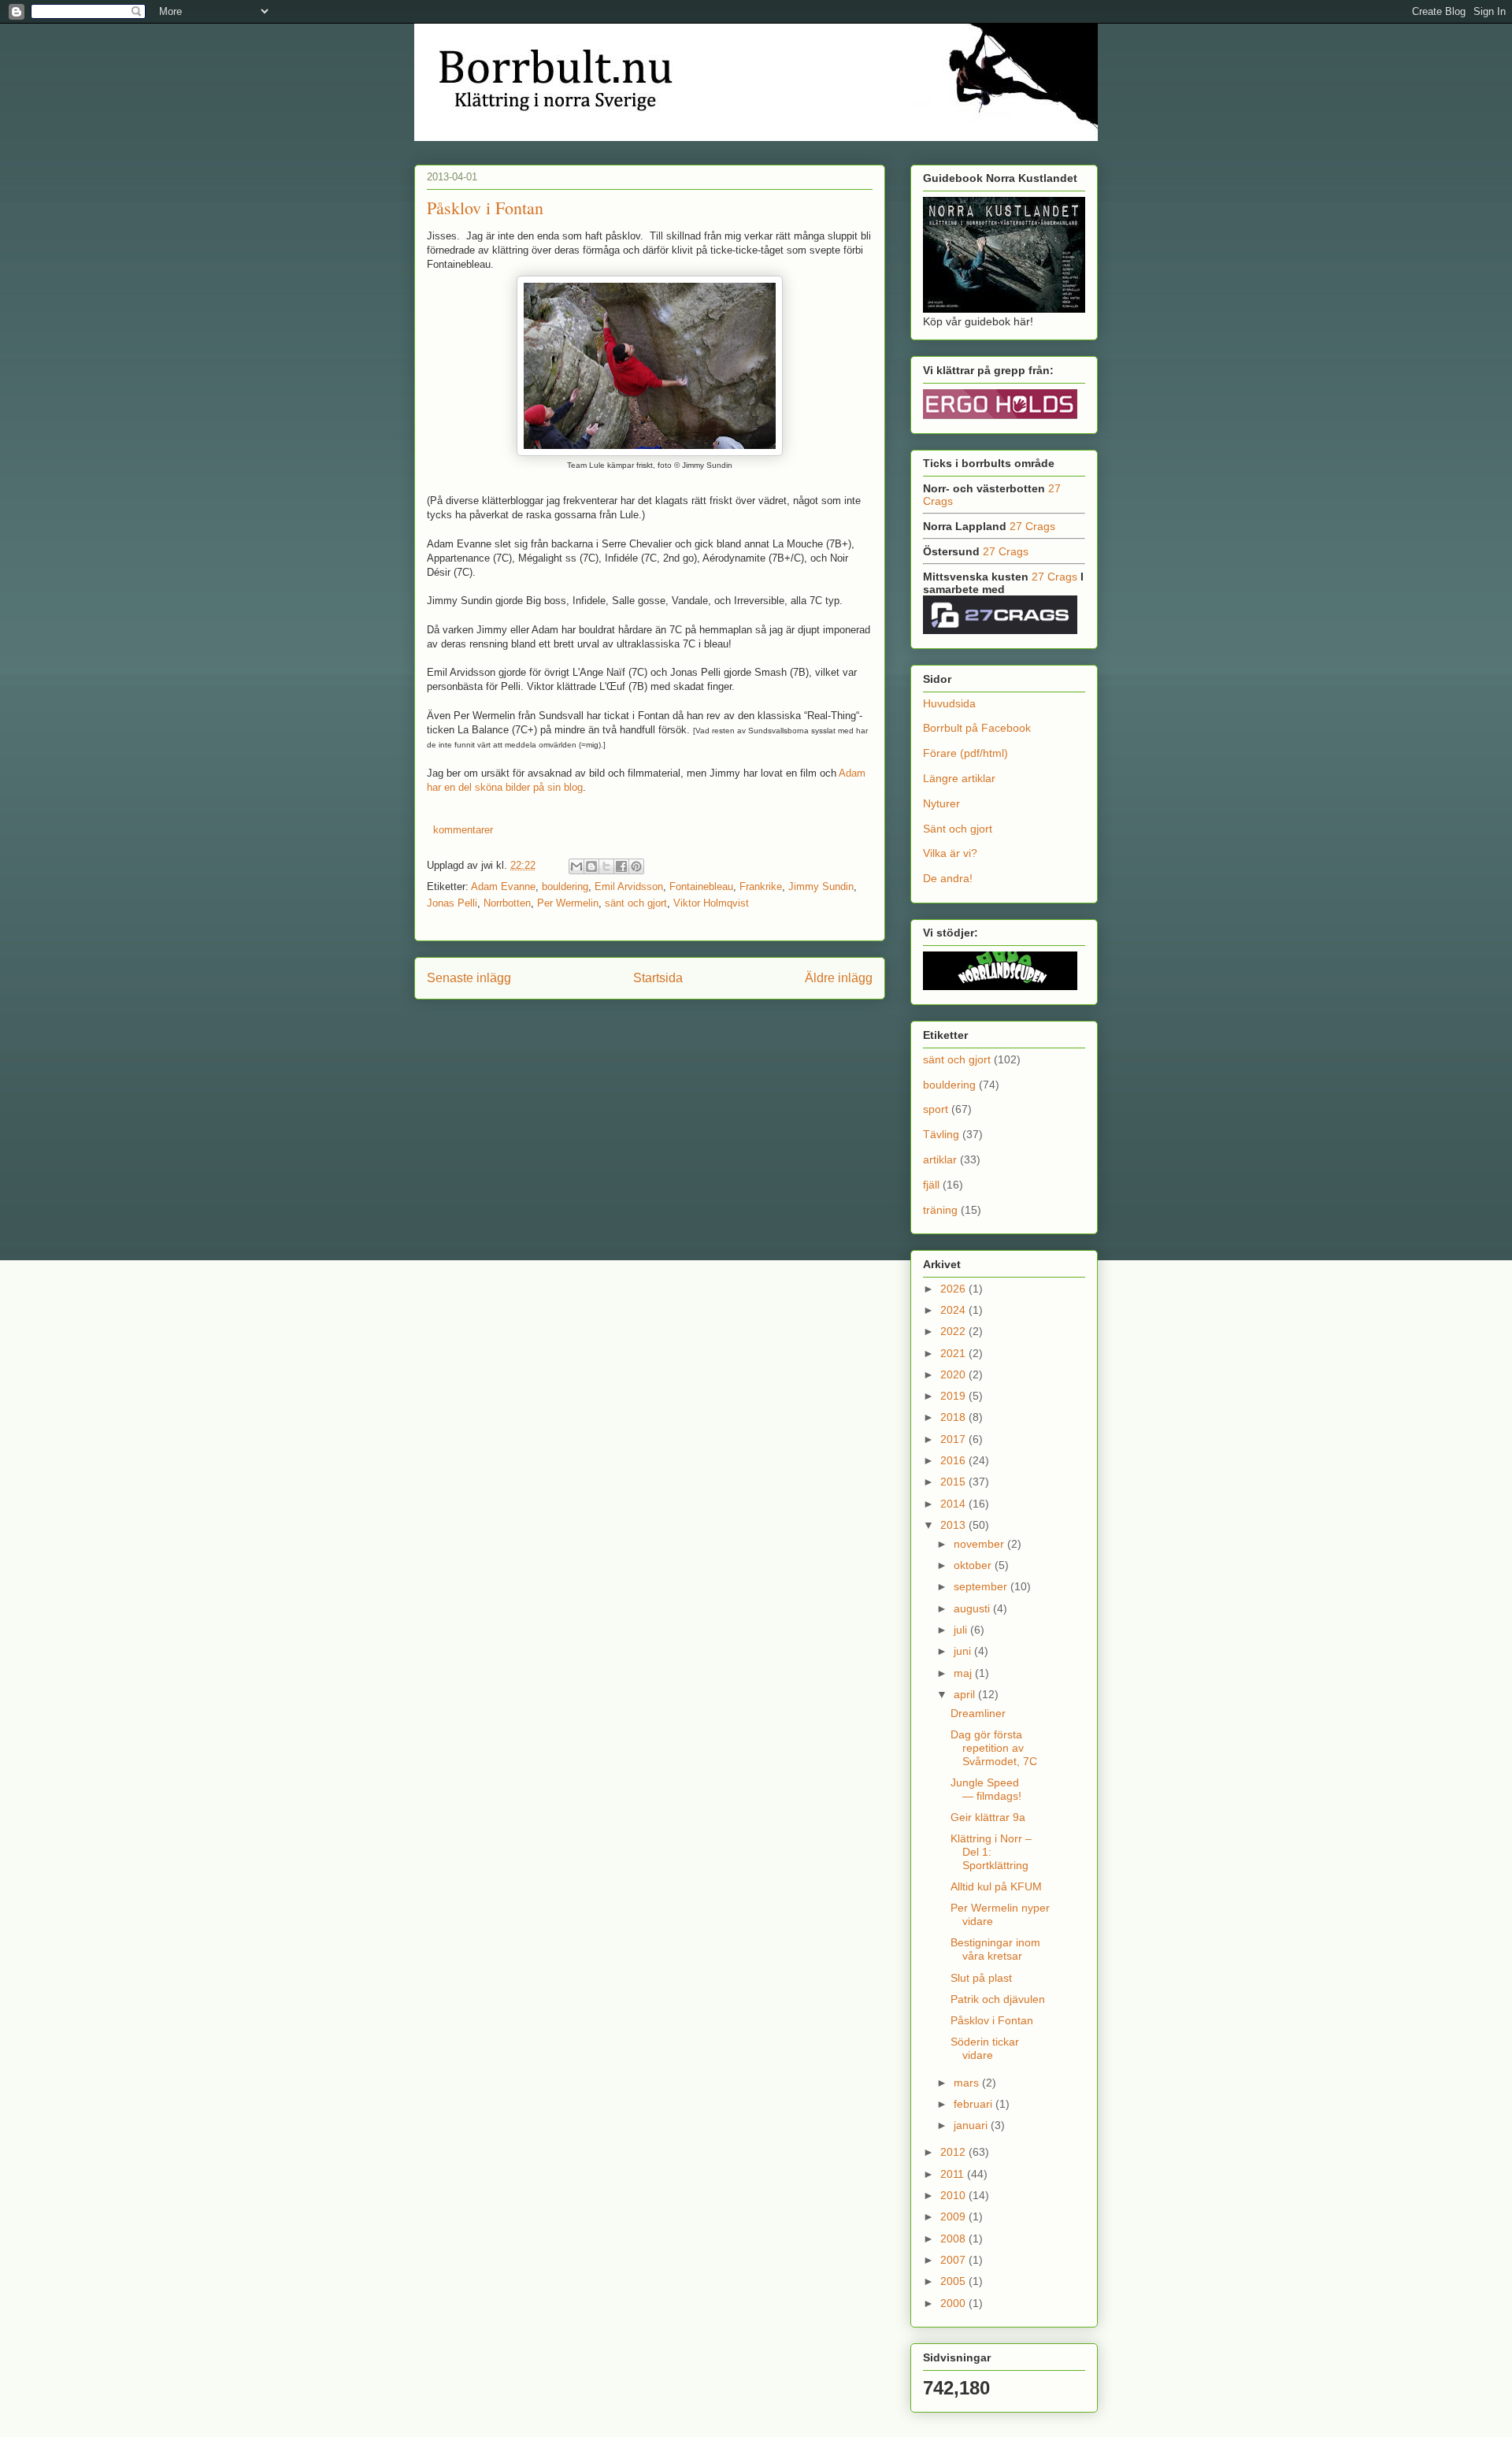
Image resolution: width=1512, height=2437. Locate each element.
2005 (954, 2281)
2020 (954, 1374)
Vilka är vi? (950, 853)
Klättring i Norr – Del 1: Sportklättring (991, 1852)
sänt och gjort (636, 903)
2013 (954, 1525)
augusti (973, 1608)
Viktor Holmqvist (711, 903)
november (980, 1544)
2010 (954, 2195)
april (966, 1694)
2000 (954, 2303)
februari (975, 2104)
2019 (954, 1396)
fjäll (931, 1185)
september (982, 1586)
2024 (954, 1310)
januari (972, 2125)
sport (936, 1109)
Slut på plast (981, 1978)
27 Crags (1032, 526)
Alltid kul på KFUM (996, 1886)
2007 (954, 2260)
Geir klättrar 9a (988, 1817)
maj (964, 1673)
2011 (954, 2174)
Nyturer (941, 803)
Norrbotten (507, 903)
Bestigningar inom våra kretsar (995, 1949)
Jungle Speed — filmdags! (986, 1789)
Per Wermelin (568, 903)
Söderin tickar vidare (985, 2048)
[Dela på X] (606, 866)
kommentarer (461, 830)
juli (962, 1630)
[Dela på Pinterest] (636, 866)
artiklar (940, 1159)
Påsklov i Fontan (485, 208)
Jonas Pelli (452, 903)
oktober (974, 1565)
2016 (954, 1460)
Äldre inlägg (839, 978)
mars (968, 2083)
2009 (954, 2216)
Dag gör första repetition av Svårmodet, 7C (994, 1748)
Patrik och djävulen (998, 1999)
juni (964, 1651)
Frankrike (761, 887)
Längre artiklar (959, 778)
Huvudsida (949, 703)
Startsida (658, 978)
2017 (954, 1439)
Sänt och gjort (958, 829)
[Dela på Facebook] (621, 866)
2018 (954, 1417)
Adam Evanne (503, 887)
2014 (954, 1504)
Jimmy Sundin (821, 887)
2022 (954, 1331)
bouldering (565, 887)
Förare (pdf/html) (965, 753)
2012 (954, 2152)
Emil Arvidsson (629, 887)
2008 (954, 2239)
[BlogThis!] (591, 866)
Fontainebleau (701, 887)
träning (940, 1210)
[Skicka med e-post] (576, 866)
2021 (954, 1353)
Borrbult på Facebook (977, 728)
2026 (954, 1289)
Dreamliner (978, 1713)
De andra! (948, 878)
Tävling (941, 1134)
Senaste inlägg (469, 978)
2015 (954, 1482)
